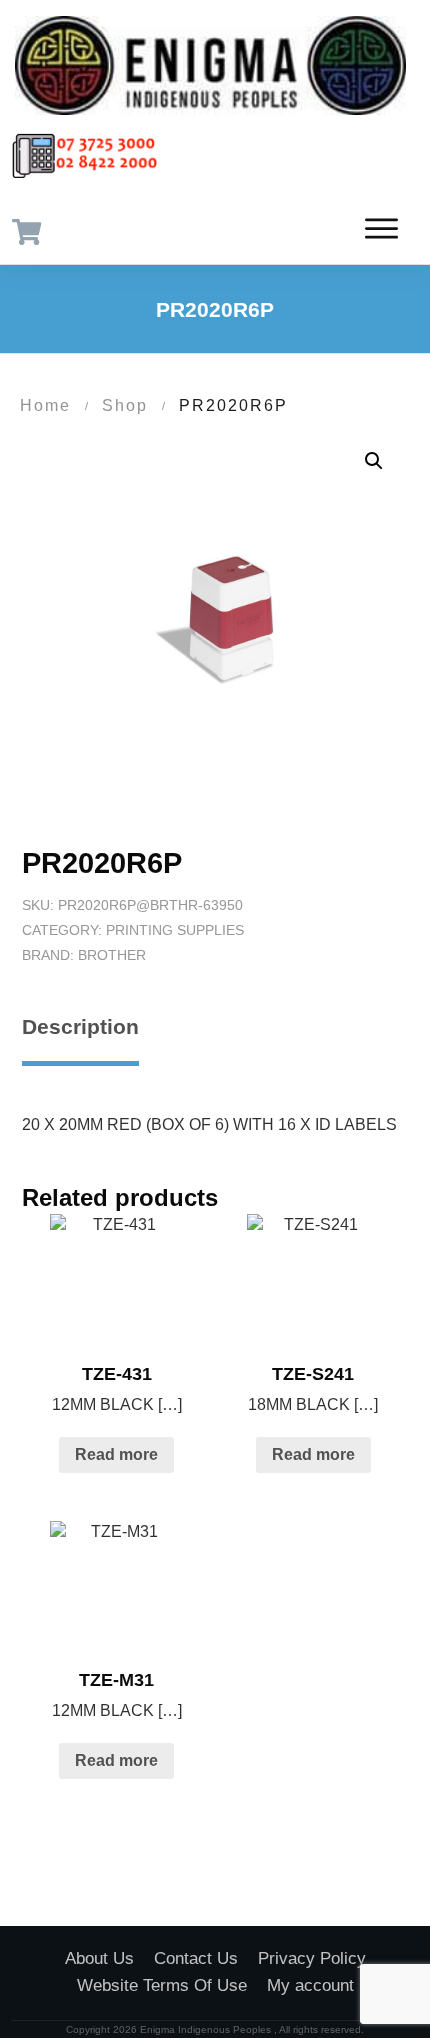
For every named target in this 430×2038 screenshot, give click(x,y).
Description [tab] (80, 1026)
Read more (116, 1454)
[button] (374, 461)
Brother (112, 955)
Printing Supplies (175, 930)
